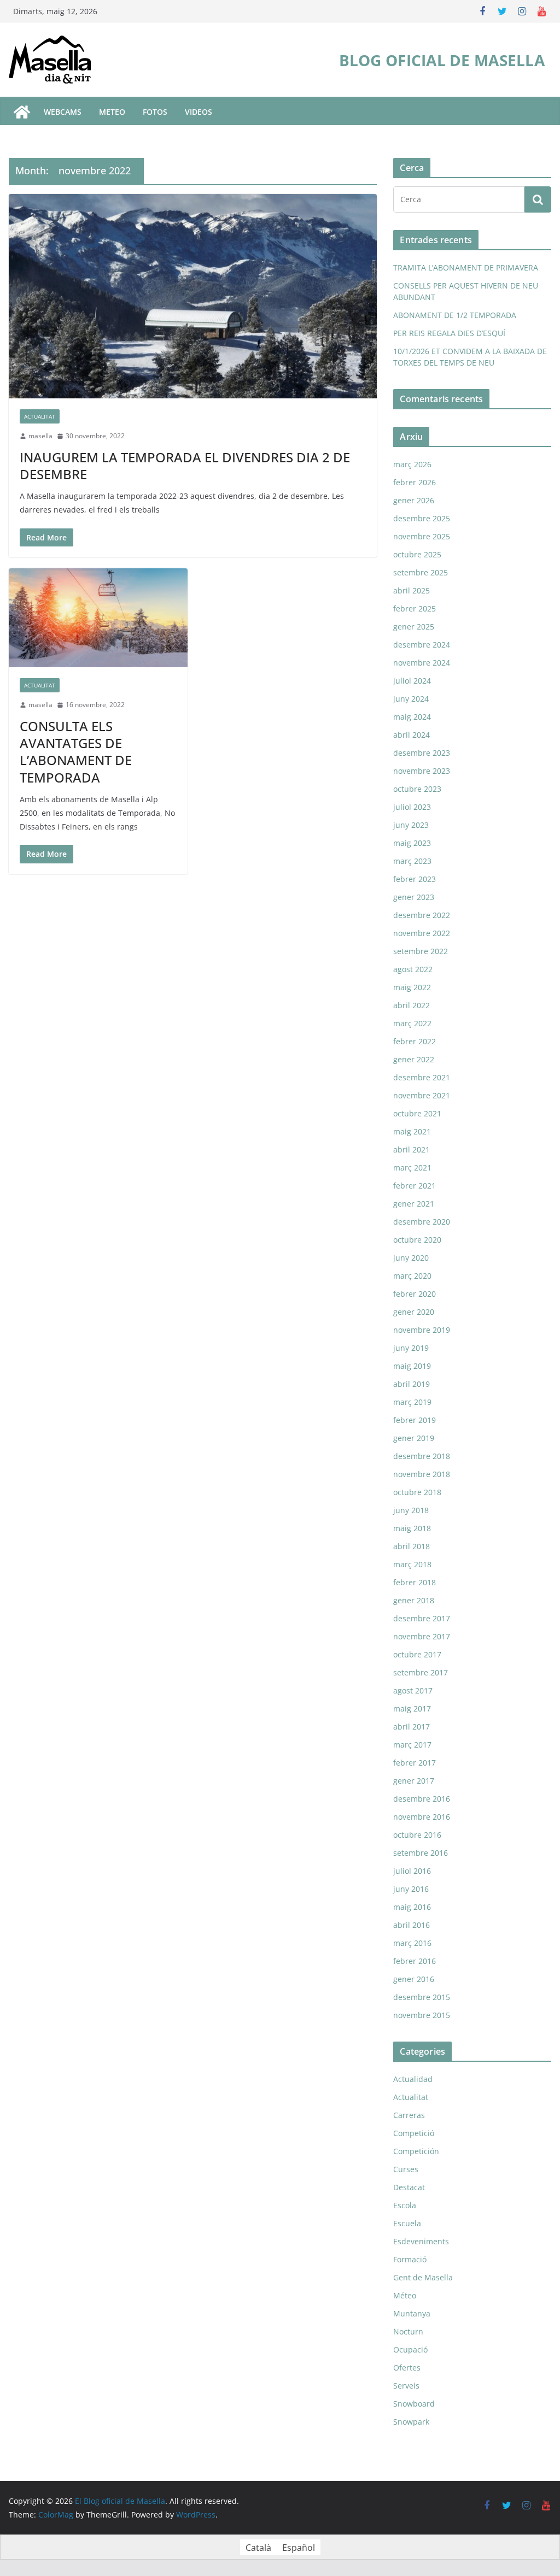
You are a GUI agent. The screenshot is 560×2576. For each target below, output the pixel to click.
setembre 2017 (421, 1672)
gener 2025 (414, 627)
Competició (414, 2133)
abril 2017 (412, 1727)
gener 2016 (414, 1979)
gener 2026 (414, 500)
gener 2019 (414, 1438)
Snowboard (414, 2404)
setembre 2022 (421, 951)
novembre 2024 (422, 663)
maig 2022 (412, 987)
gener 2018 (414, 1600)
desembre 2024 (422, 645)
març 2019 (412, 1402)
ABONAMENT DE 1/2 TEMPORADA (455, 315)
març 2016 (412, 1943)
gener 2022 (414, 1059)
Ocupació (410, 2349)
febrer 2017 (415, 1763)
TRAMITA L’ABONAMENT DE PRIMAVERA (466, 267)
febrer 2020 (415, 1294)
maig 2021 (412, 1131)
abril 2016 (412, 1925)
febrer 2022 (415, 1041)
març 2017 (412, 1745)
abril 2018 (412, 1546)
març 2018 (412, 1564)
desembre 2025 (422, 518)
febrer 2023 (415, 879)
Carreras (409, 2115)
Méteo (405, 2295)
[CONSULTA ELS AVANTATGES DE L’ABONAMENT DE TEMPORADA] (98, 618)
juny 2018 (411, 1510)
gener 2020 (414, 1312)
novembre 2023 (422, 771)
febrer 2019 (415, 1420)
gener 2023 (414, 897)
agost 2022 (413, 969)
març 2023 (412, 861)
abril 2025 (412, 590)
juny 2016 (411, 1889)
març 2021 (412, 1168)
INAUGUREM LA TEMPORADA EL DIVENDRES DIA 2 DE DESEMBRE (185, 466)
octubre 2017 (417, 1654)
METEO (112, 112)
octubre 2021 (417, 1113)
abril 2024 (412, 735)
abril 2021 (412, 1149)
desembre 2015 (422, 1997)
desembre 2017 (422, 1618)
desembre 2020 (422, 1222)
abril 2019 (412, 1384)
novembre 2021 (422, 1095)
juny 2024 (411, 699)
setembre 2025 (421, 572)
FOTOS (155, 112)
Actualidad (413, 2079)
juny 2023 (411, 825)
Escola (405, 2205)
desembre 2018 (422, 1456)
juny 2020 (411, 1258)
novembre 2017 (422, 1636)
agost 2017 (413, 1690)
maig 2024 (412, 717)
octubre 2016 (417, 1835)
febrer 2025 (415, 608)
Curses (406, 2169)
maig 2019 (412, 1366)
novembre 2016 (422, 1817)
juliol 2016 (412, 1871)
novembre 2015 (422, 2015)
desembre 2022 (422, 915)
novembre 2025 (422, 536)
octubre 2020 (417, 1240)
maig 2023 (412, 843)
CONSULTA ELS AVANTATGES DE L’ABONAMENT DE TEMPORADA (76, 752)
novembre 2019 (422, 1330)
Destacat (409, 2187)
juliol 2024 (412, 681)
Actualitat (40, 416)
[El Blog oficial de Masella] (22, 112)
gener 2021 (414, 1204)
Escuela (407, 2223)
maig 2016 (412, 1907)
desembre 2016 (422, 1799)
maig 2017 (412, 1708)
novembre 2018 (422, 1474)
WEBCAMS (63, 112)
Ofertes (407, 2368)
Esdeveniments (421, 2241)
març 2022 (412, 1023)
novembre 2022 (422, 933)
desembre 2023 (422, 753)
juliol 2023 (412, 807)
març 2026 (412, 464)
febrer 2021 (415, 1186)
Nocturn (408, 2331)
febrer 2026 (415, 482)
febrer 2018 (415, 1582)
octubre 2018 (417, 1492)
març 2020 (412, 1276)
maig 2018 (412, 1528)
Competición (416, 2151)
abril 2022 (412, 1005)
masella (40, 436)
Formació (410, 2259)
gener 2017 (414, 1781)
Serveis (406, 2386)
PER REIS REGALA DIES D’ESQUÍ (449, 333)
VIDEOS (199, 112)
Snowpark (411, 2422)
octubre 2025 (417, 554)
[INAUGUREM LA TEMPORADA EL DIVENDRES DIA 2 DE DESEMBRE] (193, 296)
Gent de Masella (423, 2277)
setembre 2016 (421, 1853)
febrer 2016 (415, 1961)
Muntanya (412, 2313)
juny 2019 (411, 1348)
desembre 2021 (422, 1077)
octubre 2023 (417, 789)
